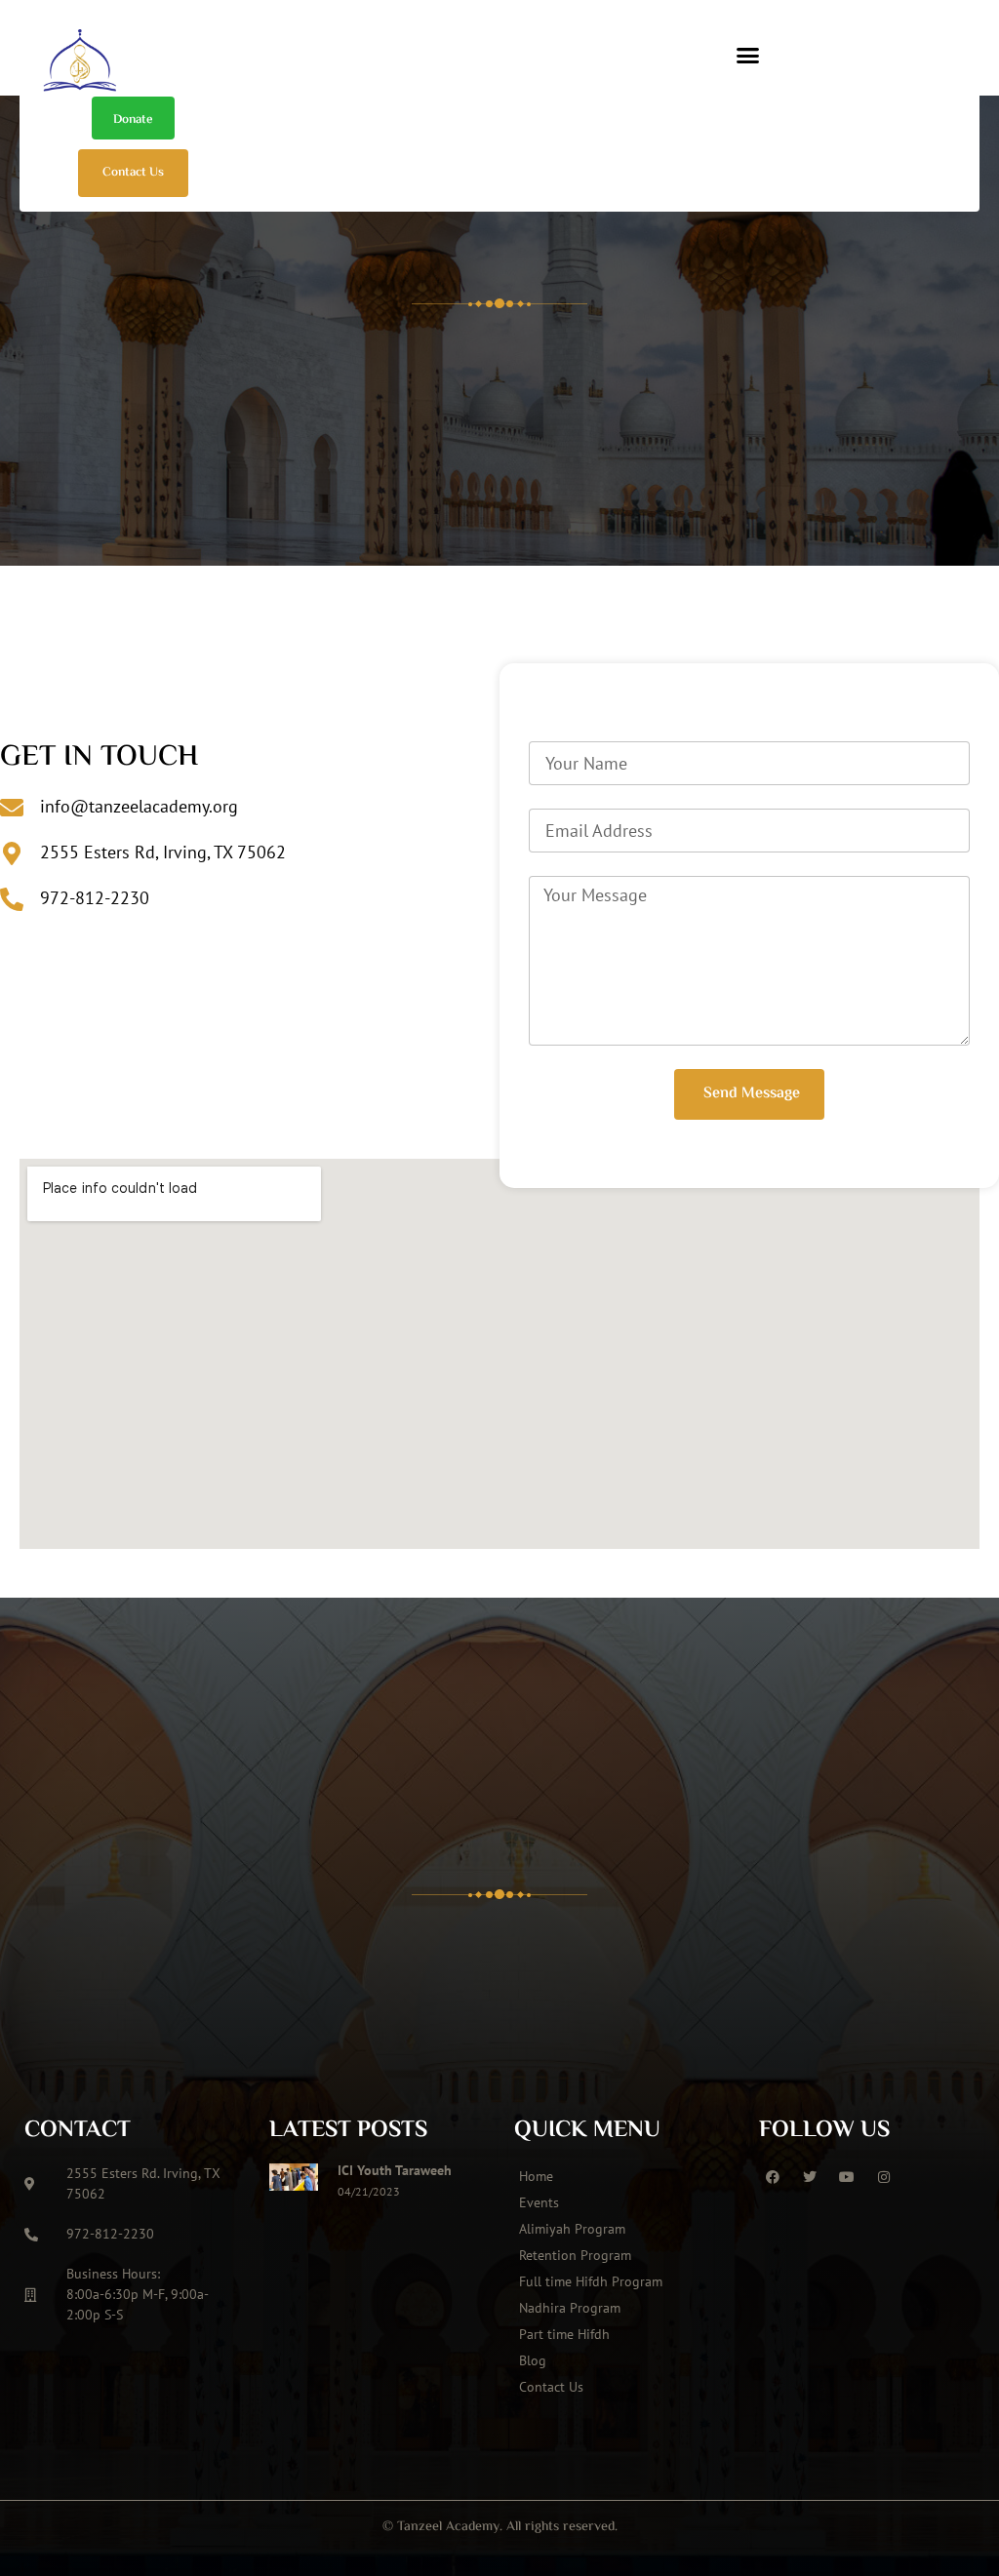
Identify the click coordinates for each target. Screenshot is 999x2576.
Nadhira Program (570, 2308)
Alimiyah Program (572, 2229)
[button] (748, 56)
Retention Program (575, 2255)
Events (539, 2202)
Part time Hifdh (564, 2334)
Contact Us (551, 2387)
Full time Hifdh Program (591, 2281)
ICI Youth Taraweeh (395, 2170)
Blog (533, 2360)
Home (536, 2176)
